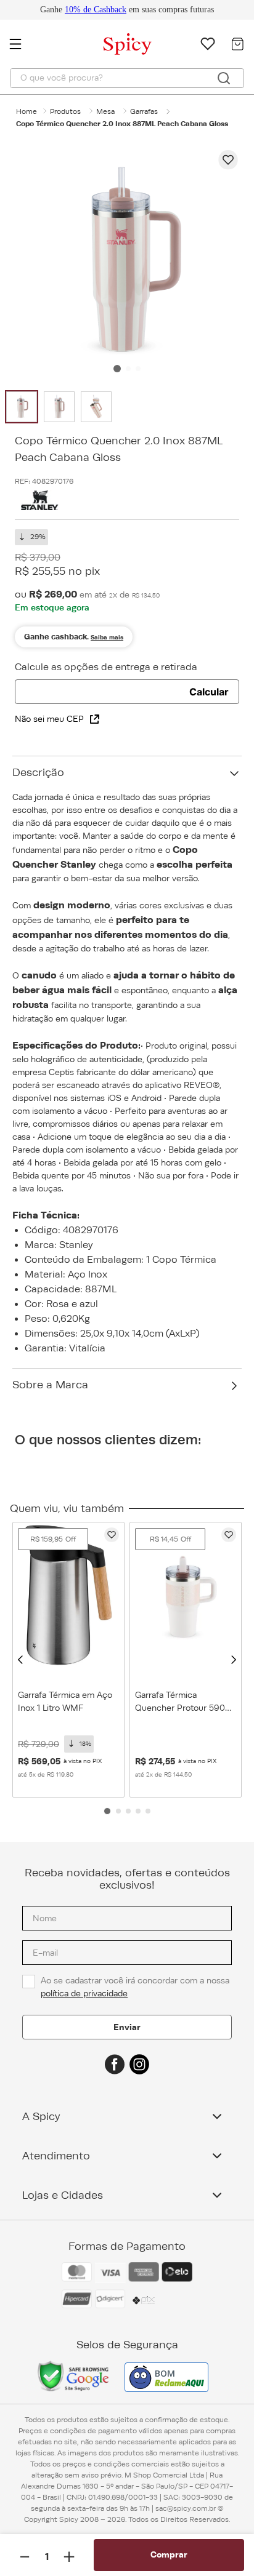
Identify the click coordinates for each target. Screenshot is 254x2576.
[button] (20, 1660)
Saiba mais (107, 637)
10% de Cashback (96, 10)
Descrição (38, 772)
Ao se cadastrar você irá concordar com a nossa (136, 1974)
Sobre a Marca (50, 1385)
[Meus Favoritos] (208, 44)
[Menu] (22, 44)
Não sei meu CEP (49, 719)
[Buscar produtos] (224, 78)
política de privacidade (84, 1981)
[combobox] (127, 78)
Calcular (209, 692)
